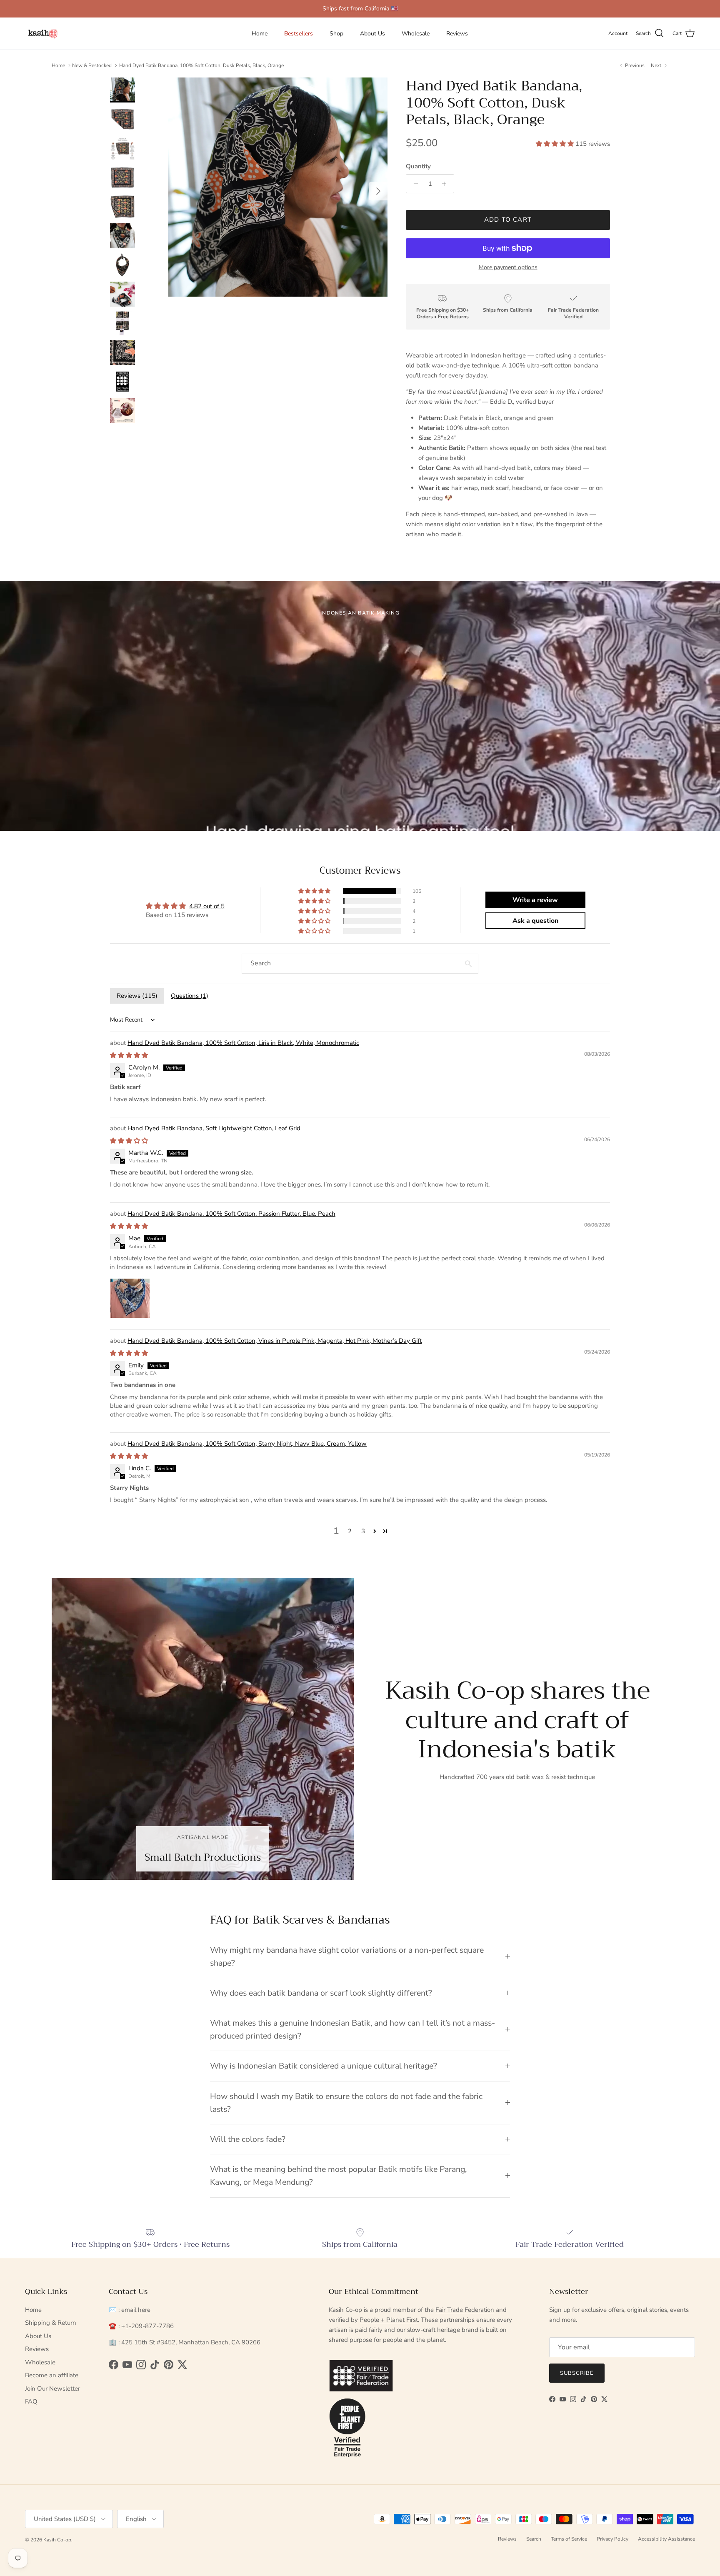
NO (283, 1323)
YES (283, 1290)
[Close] (503, 1230)
